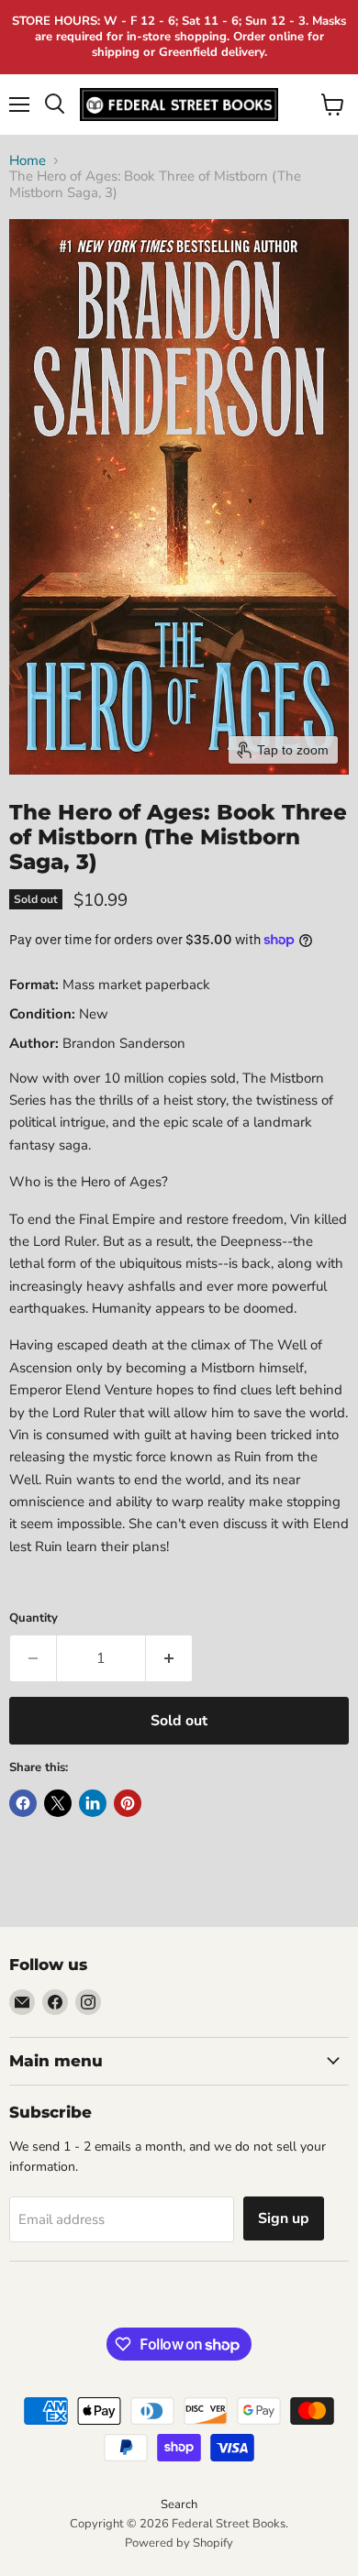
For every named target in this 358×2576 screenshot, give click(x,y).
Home (28, 161)
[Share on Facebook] (23, 1803)
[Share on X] (58, 1803)
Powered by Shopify (179, 2543)
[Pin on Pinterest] (128, 1803)
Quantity (34, 1618)
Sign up (284, 2218)
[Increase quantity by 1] (169, 1658)
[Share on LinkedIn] (93, 1803)
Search (179, 2504)
